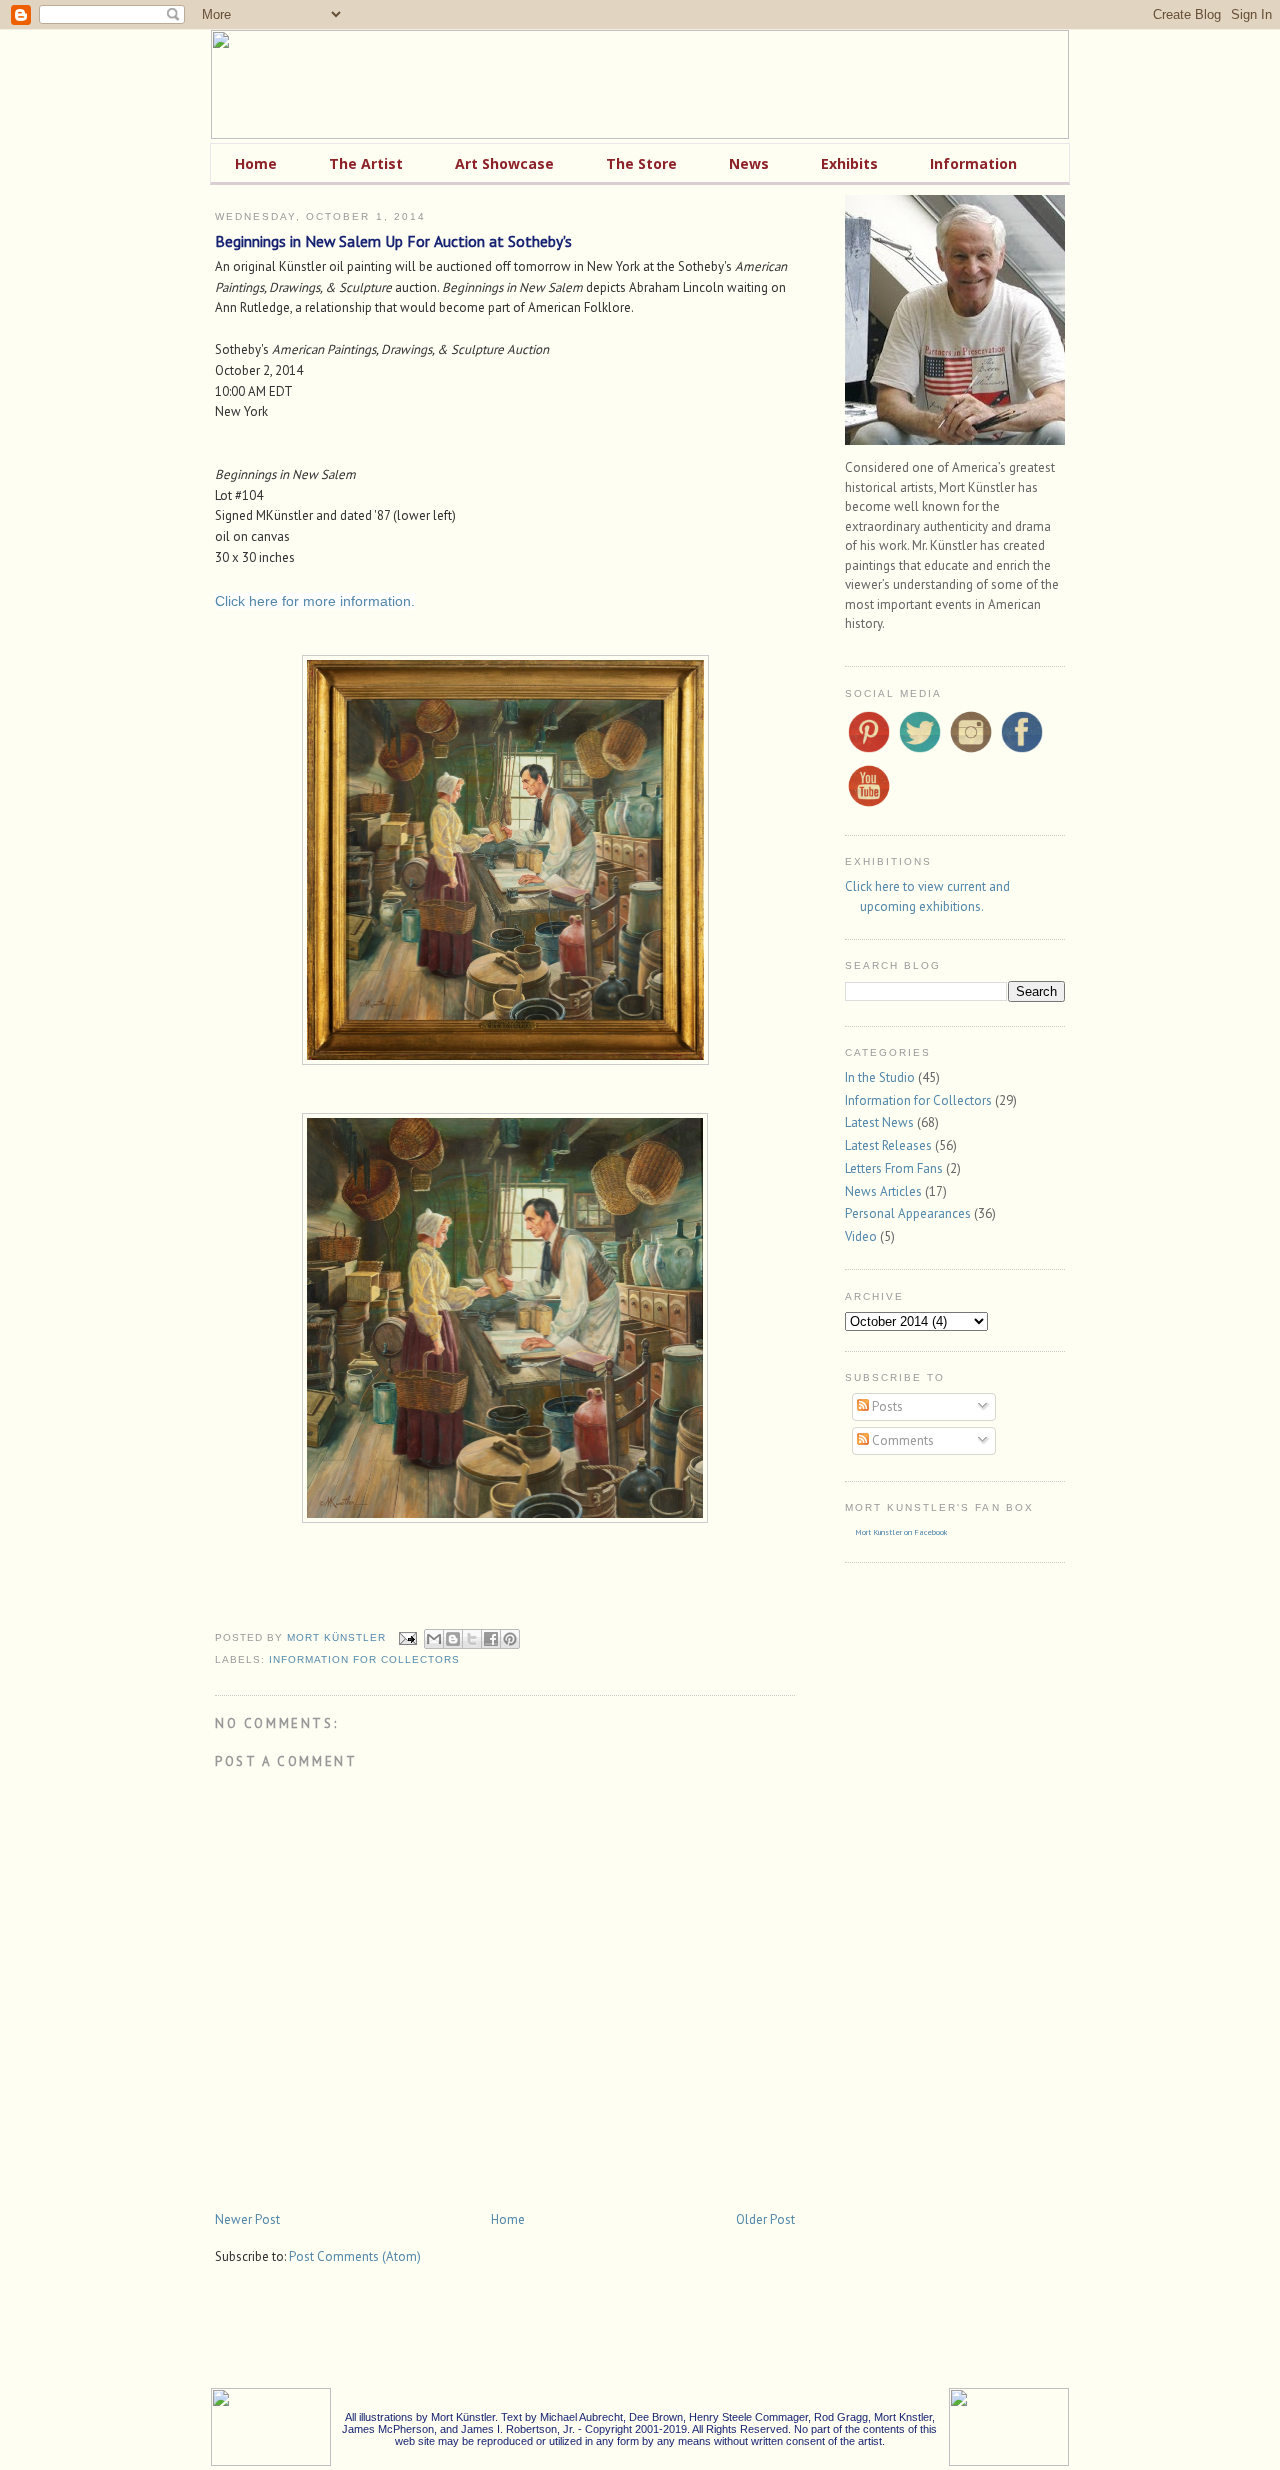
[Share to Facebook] (491, 1639)
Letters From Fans (894, 1168)
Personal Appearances (908, 1213)
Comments (901, 1440)
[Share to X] (472, 1639)
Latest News (879, 1122)
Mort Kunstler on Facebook (901, 1532)
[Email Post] (407, 1637)
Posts (886, 1406)
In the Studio (880, 1077)
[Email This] (434, 1639)
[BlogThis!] (453, 1639)
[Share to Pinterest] (510, 1639)
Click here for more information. (315, 601)
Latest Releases (888, 1145)
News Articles (883, 1191)
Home (508, 2219)
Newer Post (247, 2219)
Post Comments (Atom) (355, 2256)
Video (861, 1236)
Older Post (765, 2219)
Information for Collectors (364, 1659)
